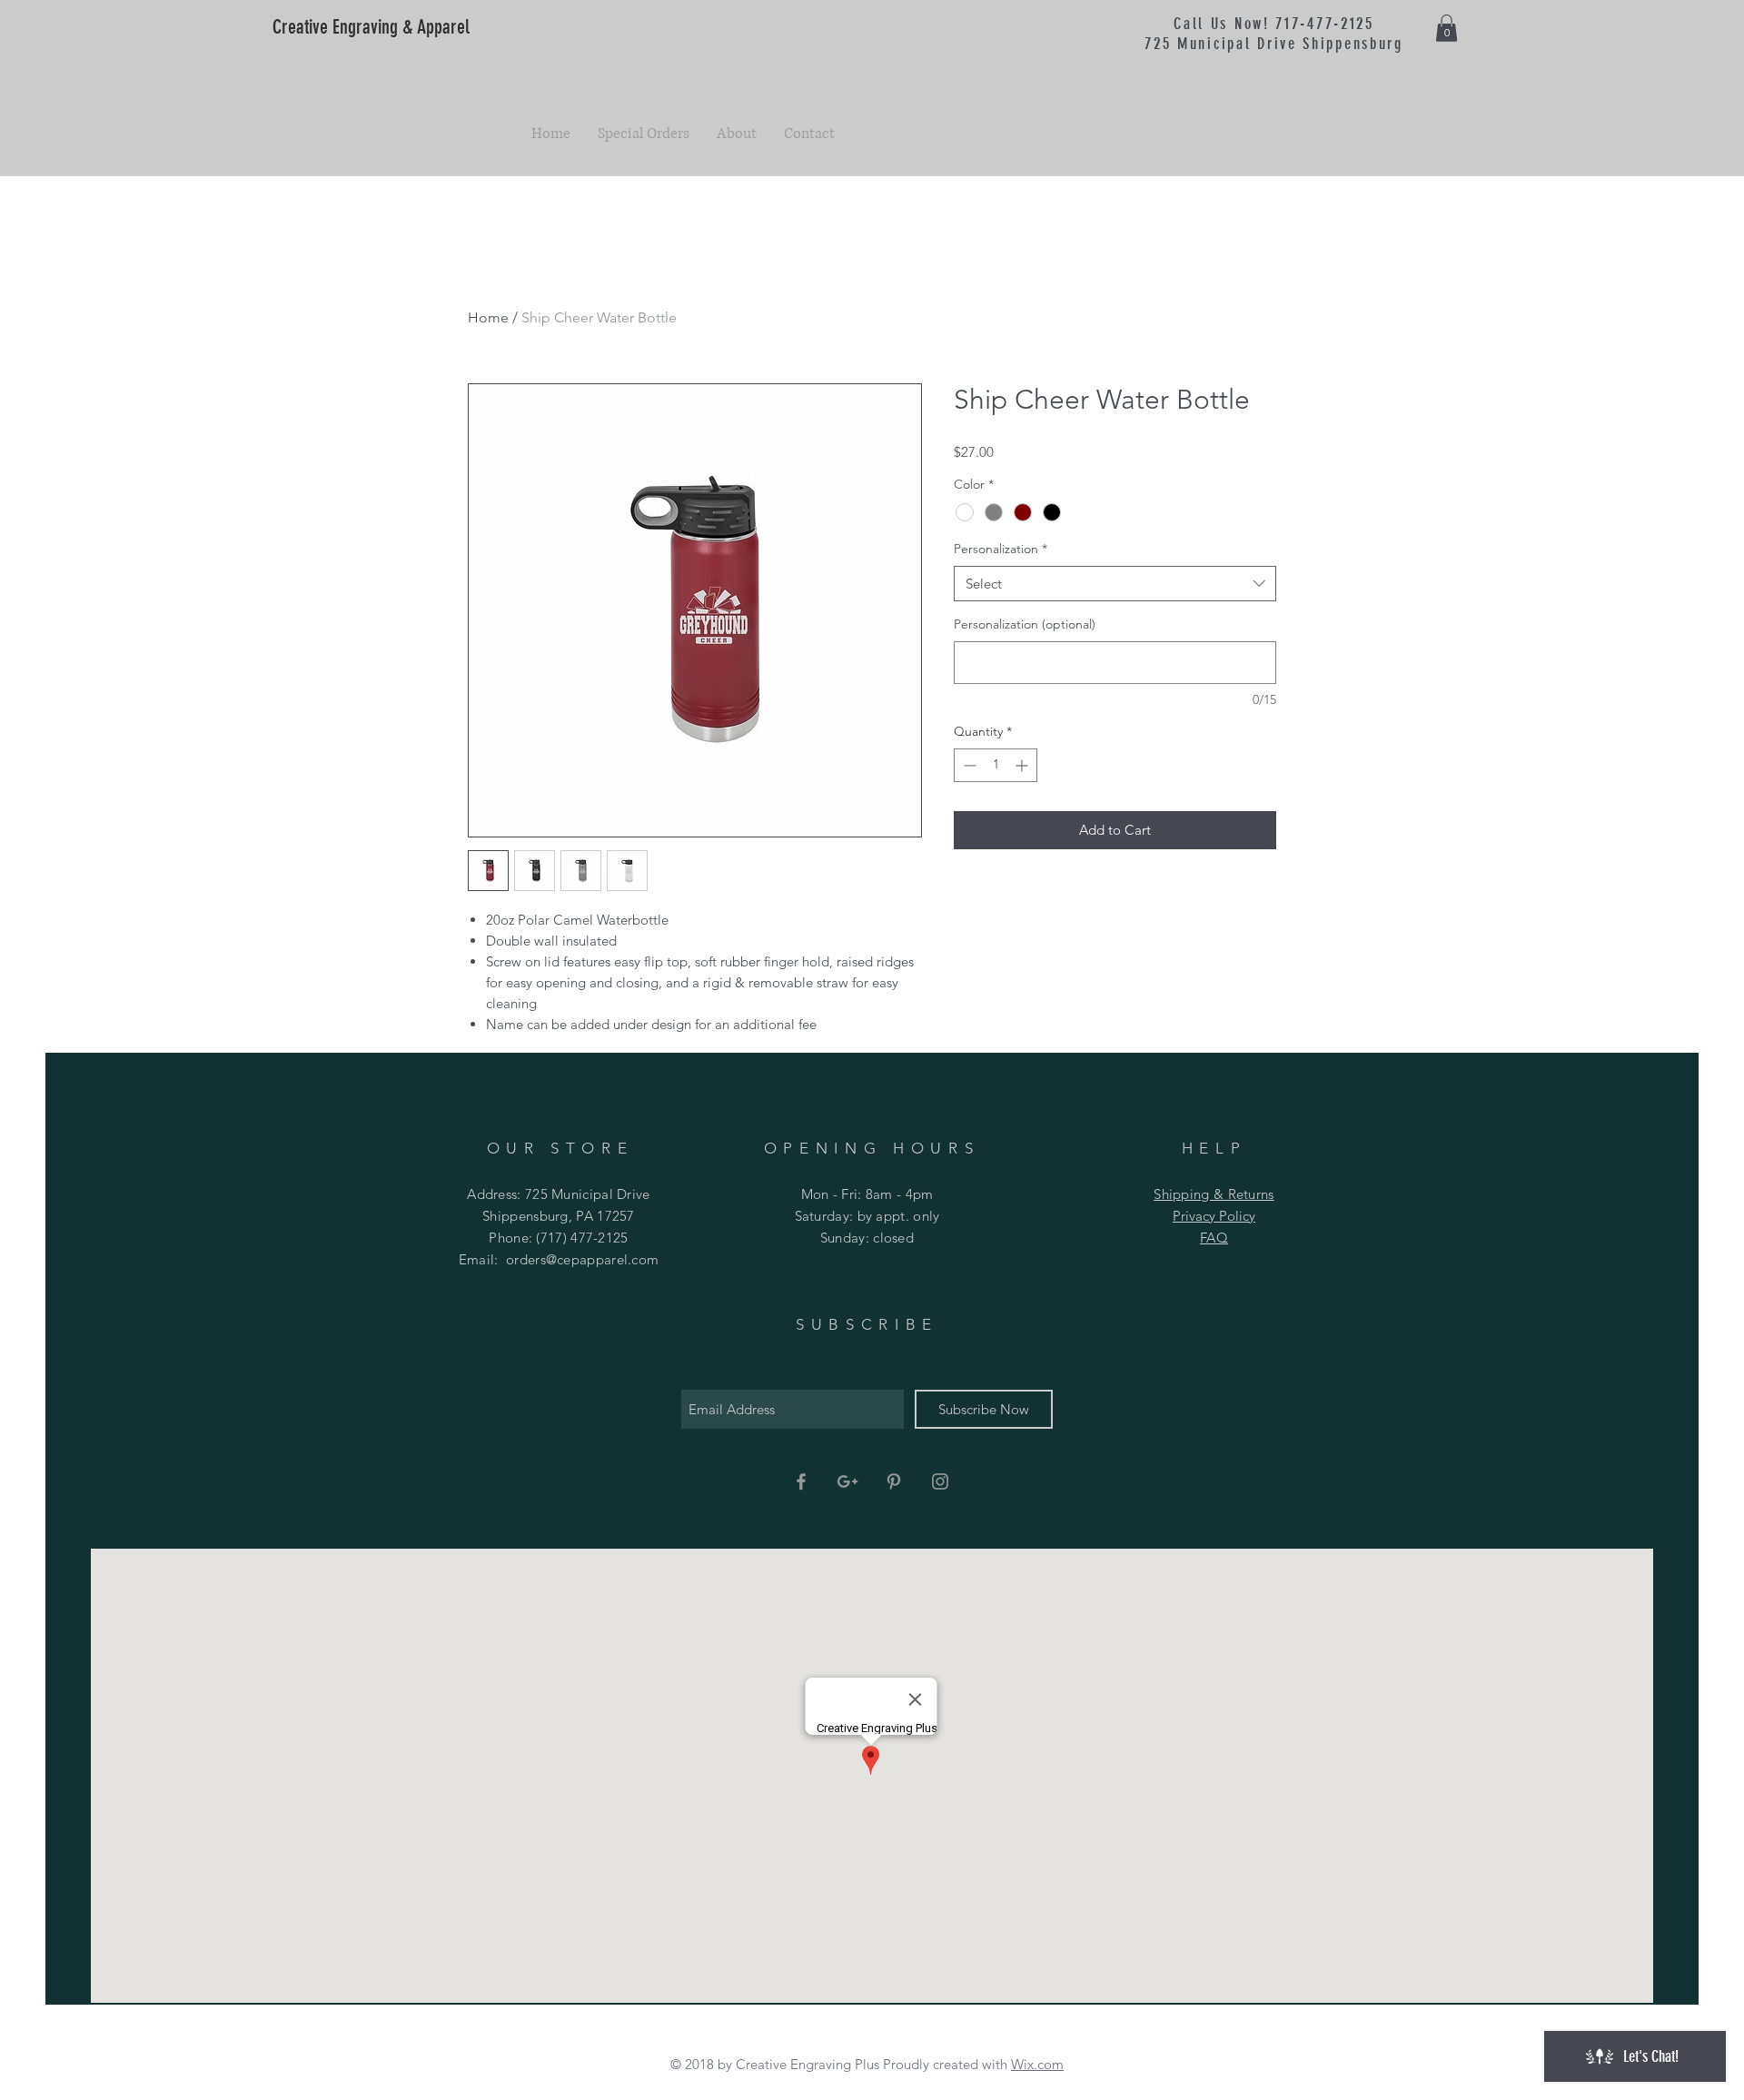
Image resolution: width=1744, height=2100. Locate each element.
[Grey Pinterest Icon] (894, 1481)
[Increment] (1023, 765)
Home (488, 317)
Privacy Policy (1214, 1216)
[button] (1447, 28)
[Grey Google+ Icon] (847, 1481)
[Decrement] (968, 765)
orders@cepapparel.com (582, 1259)
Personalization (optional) (1025, 624)
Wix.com (1037, 2064)
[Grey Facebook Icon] (801, 1481)
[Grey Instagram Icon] (940, 1481)
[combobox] (1115, 584)
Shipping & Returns (1214, 1194)
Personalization (1001, 549)
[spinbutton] (996, 765)
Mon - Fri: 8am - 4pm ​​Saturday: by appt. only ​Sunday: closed (867, 1216)
